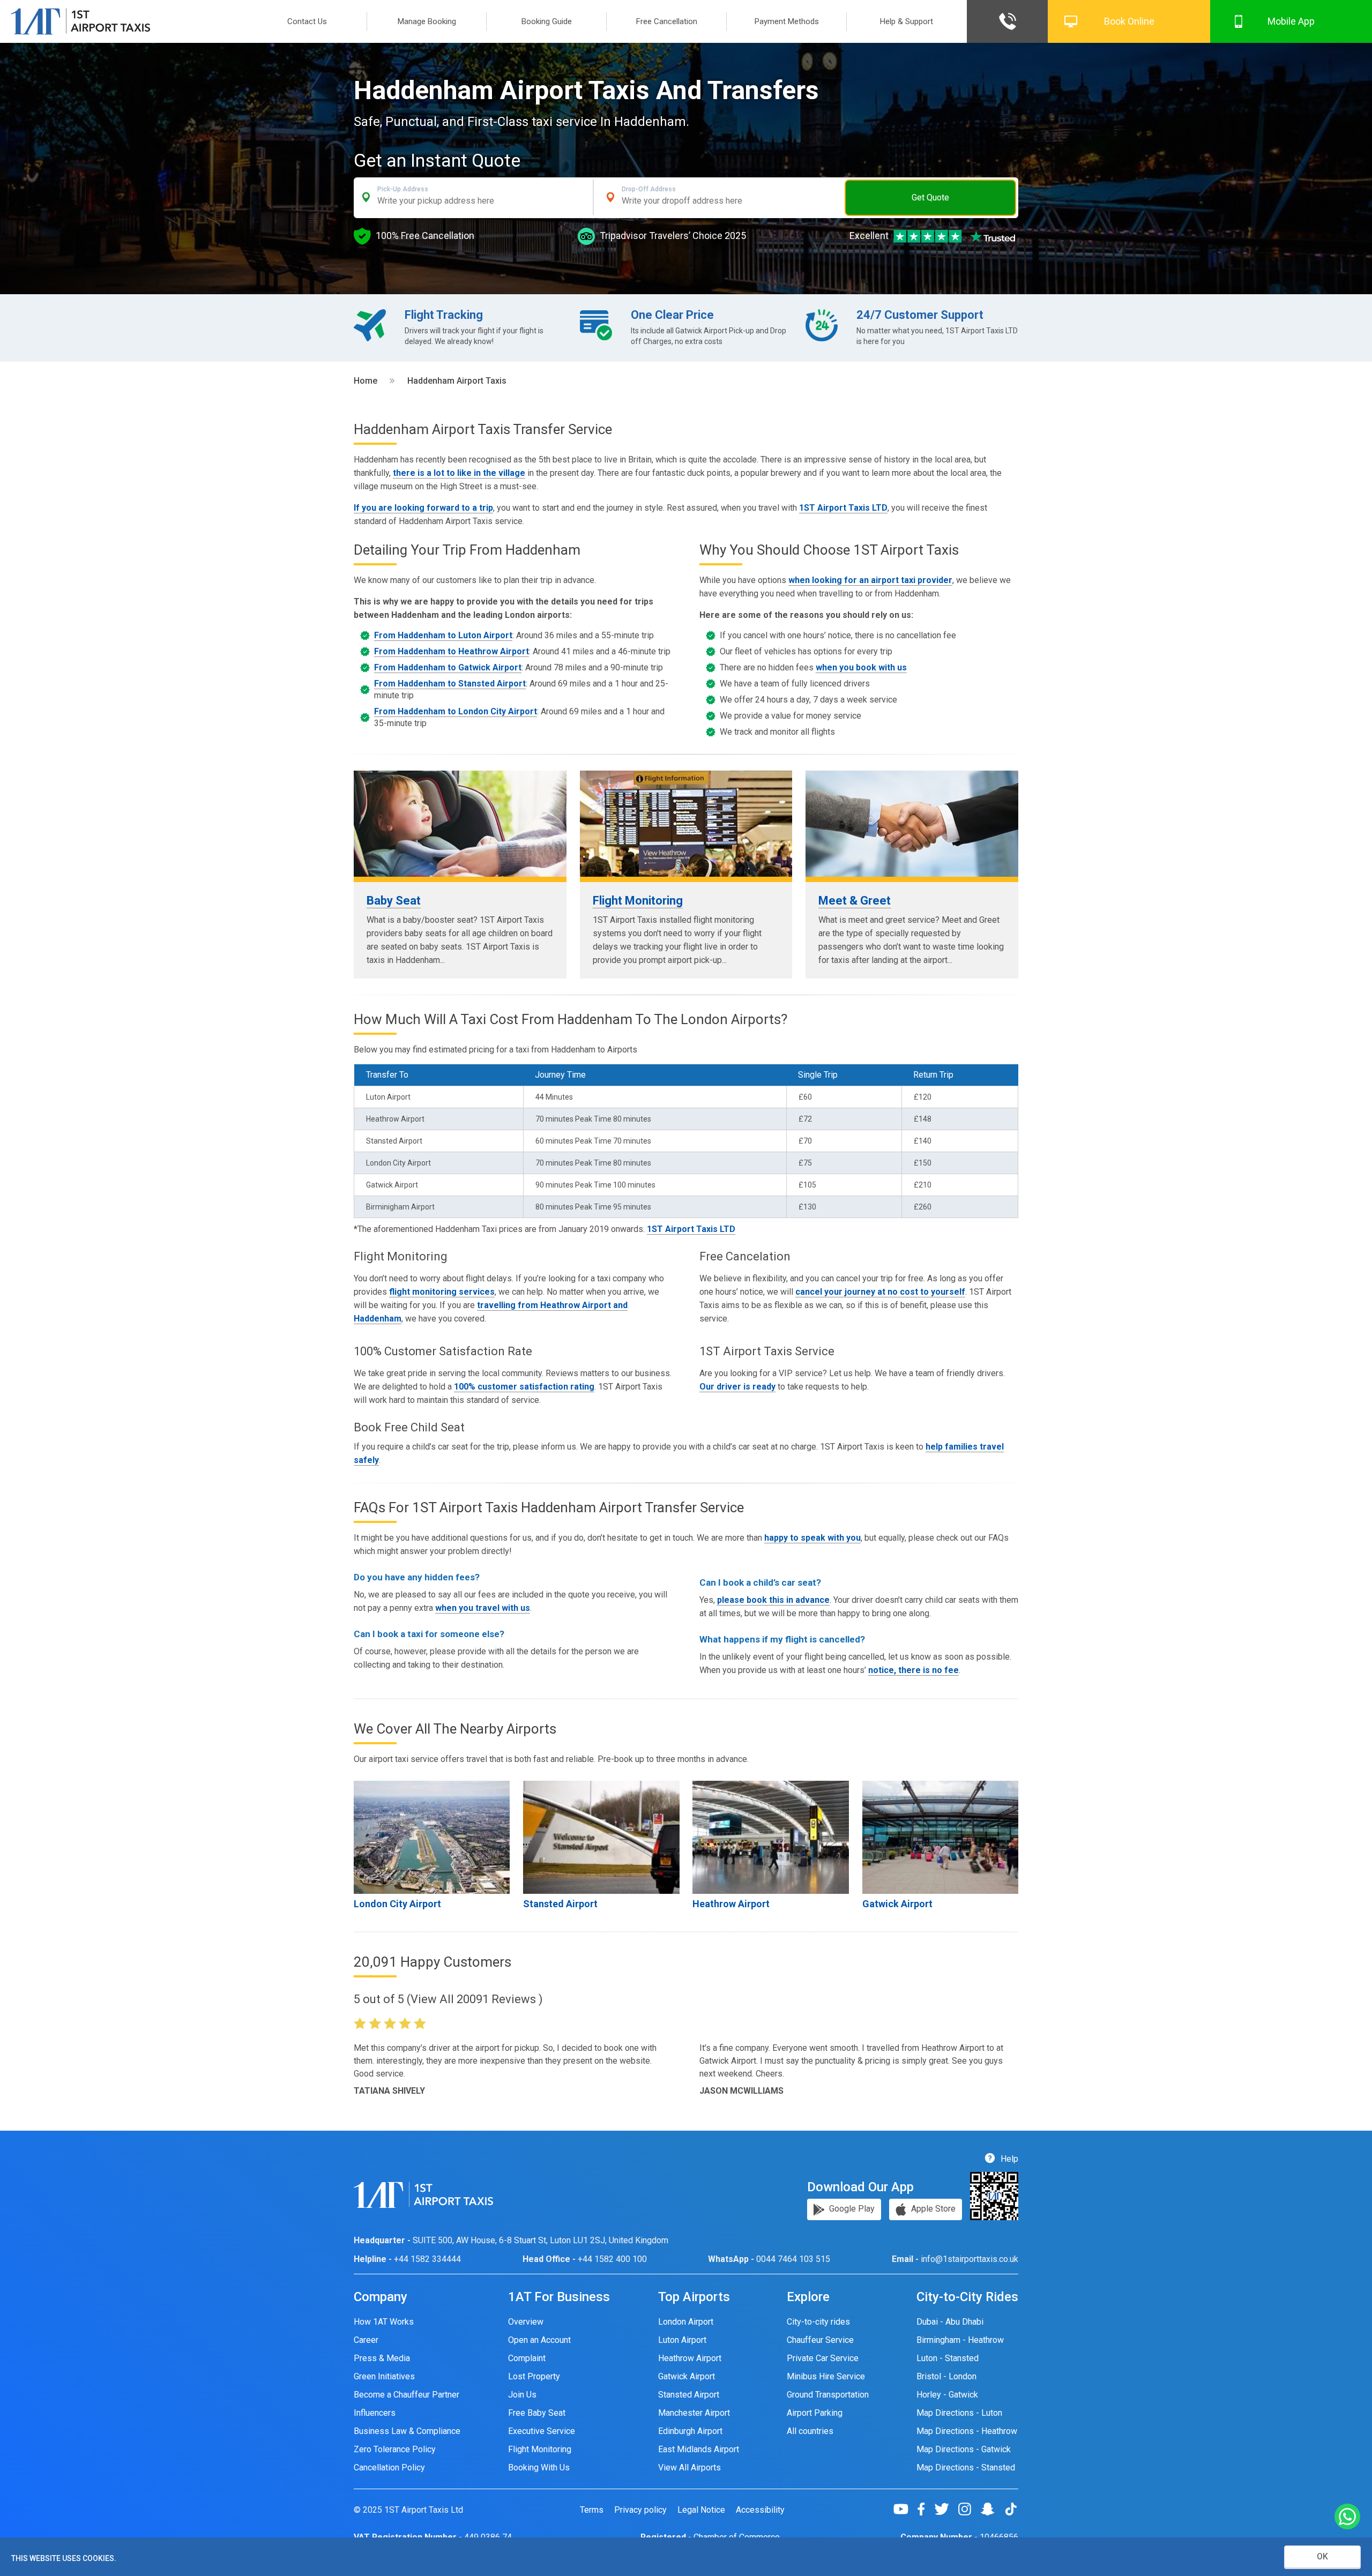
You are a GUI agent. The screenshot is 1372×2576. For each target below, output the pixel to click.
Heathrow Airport (731, 1904)
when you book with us (861, 667)
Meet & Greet (855, 901)
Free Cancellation (667, 21)
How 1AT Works (384, 2322)
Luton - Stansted (948, 2358)
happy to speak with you (812, 1538)
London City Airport (397, 1904)
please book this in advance (773, 1600)
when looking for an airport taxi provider (870, 580)
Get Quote (930, 197)
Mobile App (1291, 21)
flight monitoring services (442, 1292)
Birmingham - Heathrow (960, 2340)
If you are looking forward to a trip (423, 508)
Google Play (851, 2209)
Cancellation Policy (389, 2467)
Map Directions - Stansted (966, 2467)
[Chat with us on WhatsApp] (1347, 2517)
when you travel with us (483, 1608)
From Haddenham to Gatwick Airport (448, 667)
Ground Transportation (828, 2395)
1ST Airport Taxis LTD (843, 508)
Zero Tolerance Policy (395, 2449)
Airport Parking (815, 2413)
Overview (526, 2322)
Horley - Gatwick (947, 2395)
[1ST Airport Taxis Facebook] (925, 2509)
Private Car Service (823, 2358)
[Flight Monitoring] (686, 824)
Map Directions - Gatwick (964, 2449)
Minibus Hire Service (826, 2376)
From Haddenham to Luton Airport (443, 635)
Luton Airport (682, 2340)
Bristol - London (946, 2376)
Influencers (375, 2413)
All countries (810, 2431)
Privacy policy (640, 2510)
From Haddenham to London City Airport (456, 711)
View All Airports (689, 2467)
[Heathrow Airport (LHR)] (770, 1837)
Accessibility (760, 2510)
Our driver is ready (737, 1387)
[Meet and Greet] (912, 824)
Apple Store (932, 2209)
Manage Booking (427, 21)
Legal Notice (701, 2510)
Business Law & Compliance (407, 2431)
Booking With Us (539, 2467)
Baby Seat (394, 901)
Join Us (522, 2395)
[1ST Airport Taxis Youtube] (905, 2509)
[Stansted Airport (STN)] (601, 1837)
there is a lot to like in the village (459, 473)
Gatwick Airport (897, 1904)
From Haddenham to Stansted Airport (450, 684)
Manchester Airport (694, 2413)
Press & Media (382, 2358)
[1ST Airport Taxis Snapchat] (992, 2509)
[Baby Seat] (460, 824)
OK (1322, 2556)
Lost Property (534, 2376)
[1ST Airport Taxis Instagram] (969, 2509)
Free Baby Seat (537, 2413)
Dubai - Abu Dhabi (950, 2322)
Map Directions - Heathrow (967, 2431)
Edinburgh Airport (690, 2431)
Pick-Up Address (403, 189)
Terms (592, 2510)
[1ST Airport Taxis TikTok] (1011, 2509)
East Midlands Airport (699, 2449)
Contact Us (307, 21)
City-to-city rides (818, 2322)
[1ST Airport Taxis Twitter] (946, 2509)
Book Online (1129, 21)
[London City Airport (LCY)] (432, 1837)
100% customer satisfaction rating (524, 1387)
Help (1008, 2159)
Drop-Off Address (649, 189)
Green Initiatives (384, 2376)
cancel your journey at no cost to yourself (880, 1292)
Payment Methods (787, 21)
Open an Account (539, 2340)
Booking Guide (547, 21)
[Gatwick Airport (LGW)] (940, 1837)
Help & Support (907, 21)
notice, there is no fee (914, 1670)
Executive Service (542, 2431)
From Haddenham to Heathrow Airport (452, 651)
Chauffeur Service (820, 2340)
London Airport (686, 2322)
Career (366, 2340)
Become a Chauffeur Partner (407, 2395)
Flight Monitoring (638, 901)
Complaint (527, 2358)
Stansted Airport (560, 1904)
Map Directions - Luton (959, 2413)
